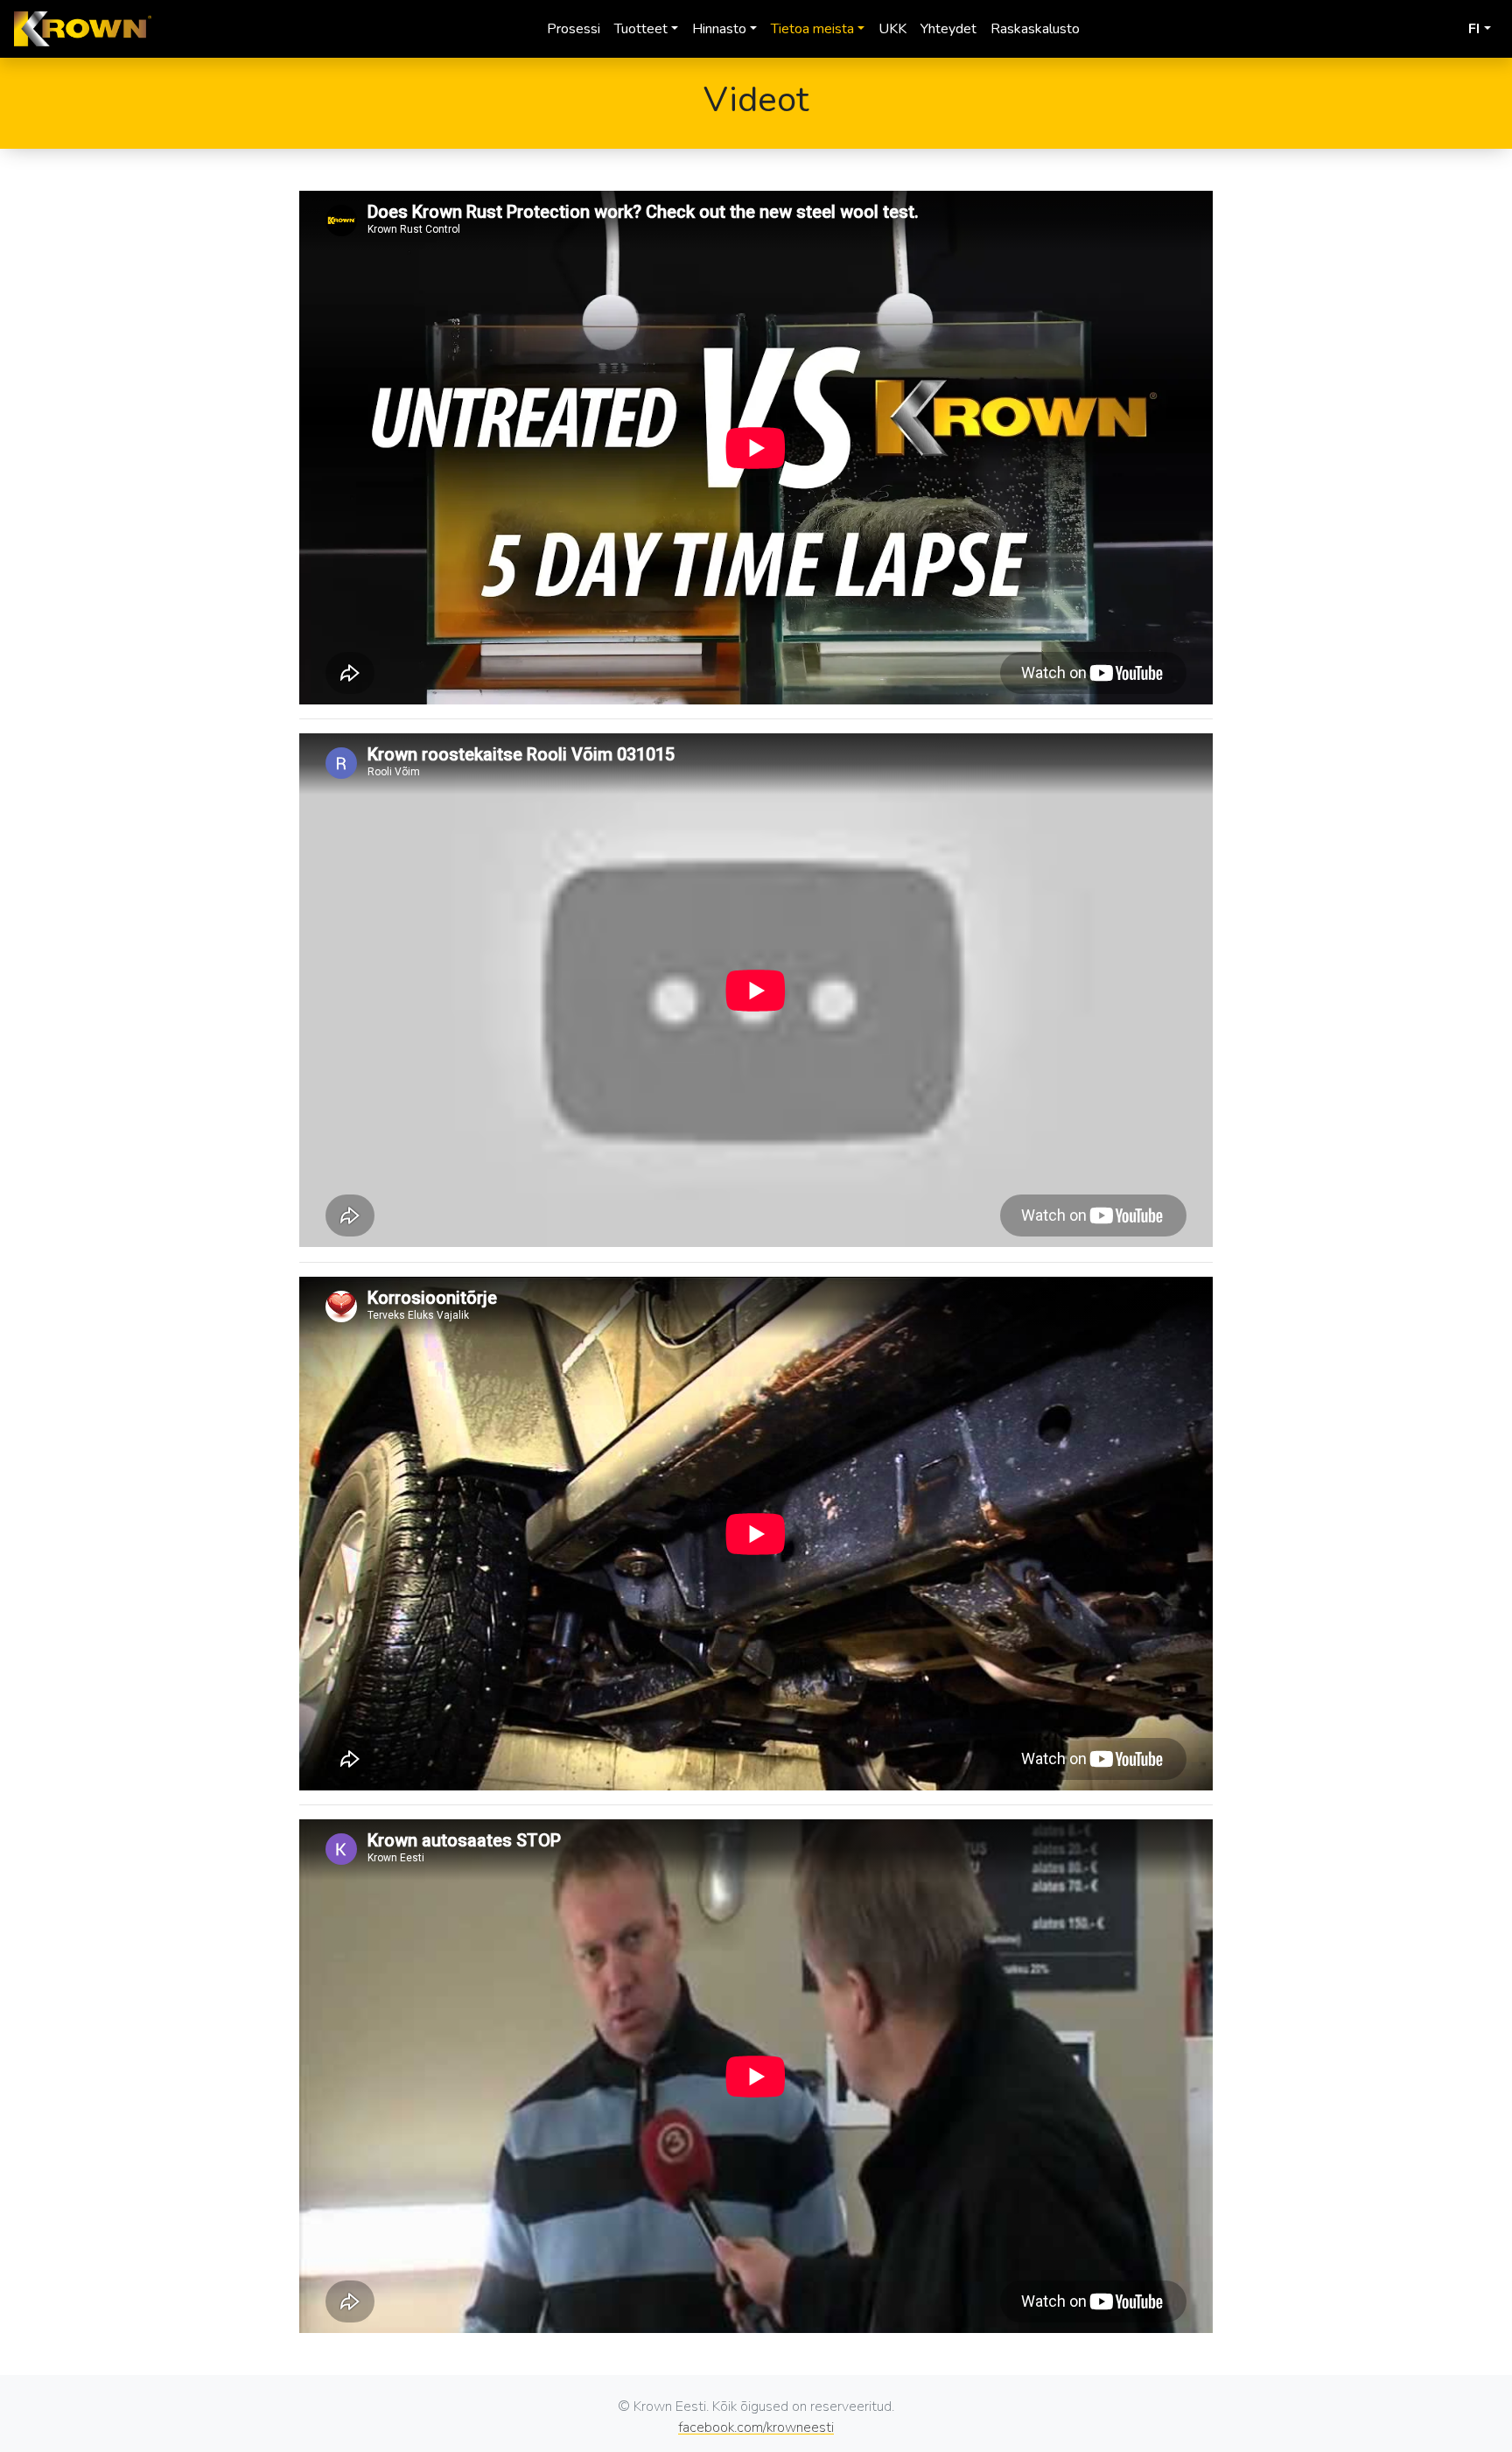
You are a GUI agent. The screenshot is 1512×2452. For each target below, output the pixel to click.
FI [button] (1474, 29)
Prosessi (574, 29)
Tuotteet (641, 29)
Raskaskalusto (1035, 29)
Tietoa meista (812, 29)
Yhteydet (948, 29)
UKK (892, 29)
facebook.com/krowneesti (756, 2427)
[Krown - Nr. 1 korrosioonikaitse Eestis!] (83, 29)
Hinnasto (719, 29)
